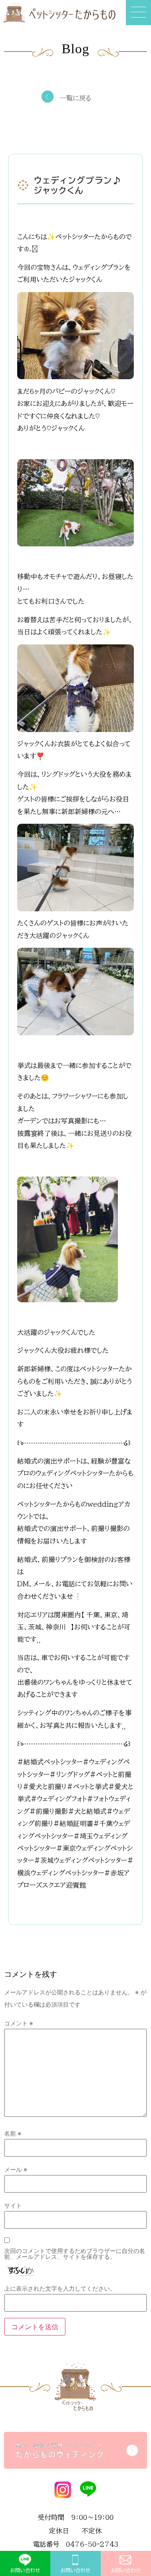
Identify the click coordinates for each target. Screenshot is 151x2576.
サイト (13, 2206)
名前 (13, 2134)
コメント (19, 2023)
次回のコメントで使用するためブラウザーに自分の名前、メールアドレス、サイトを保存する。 (75, 2254)
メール (16, 2170)
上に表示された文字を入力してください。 (60, 2289)
